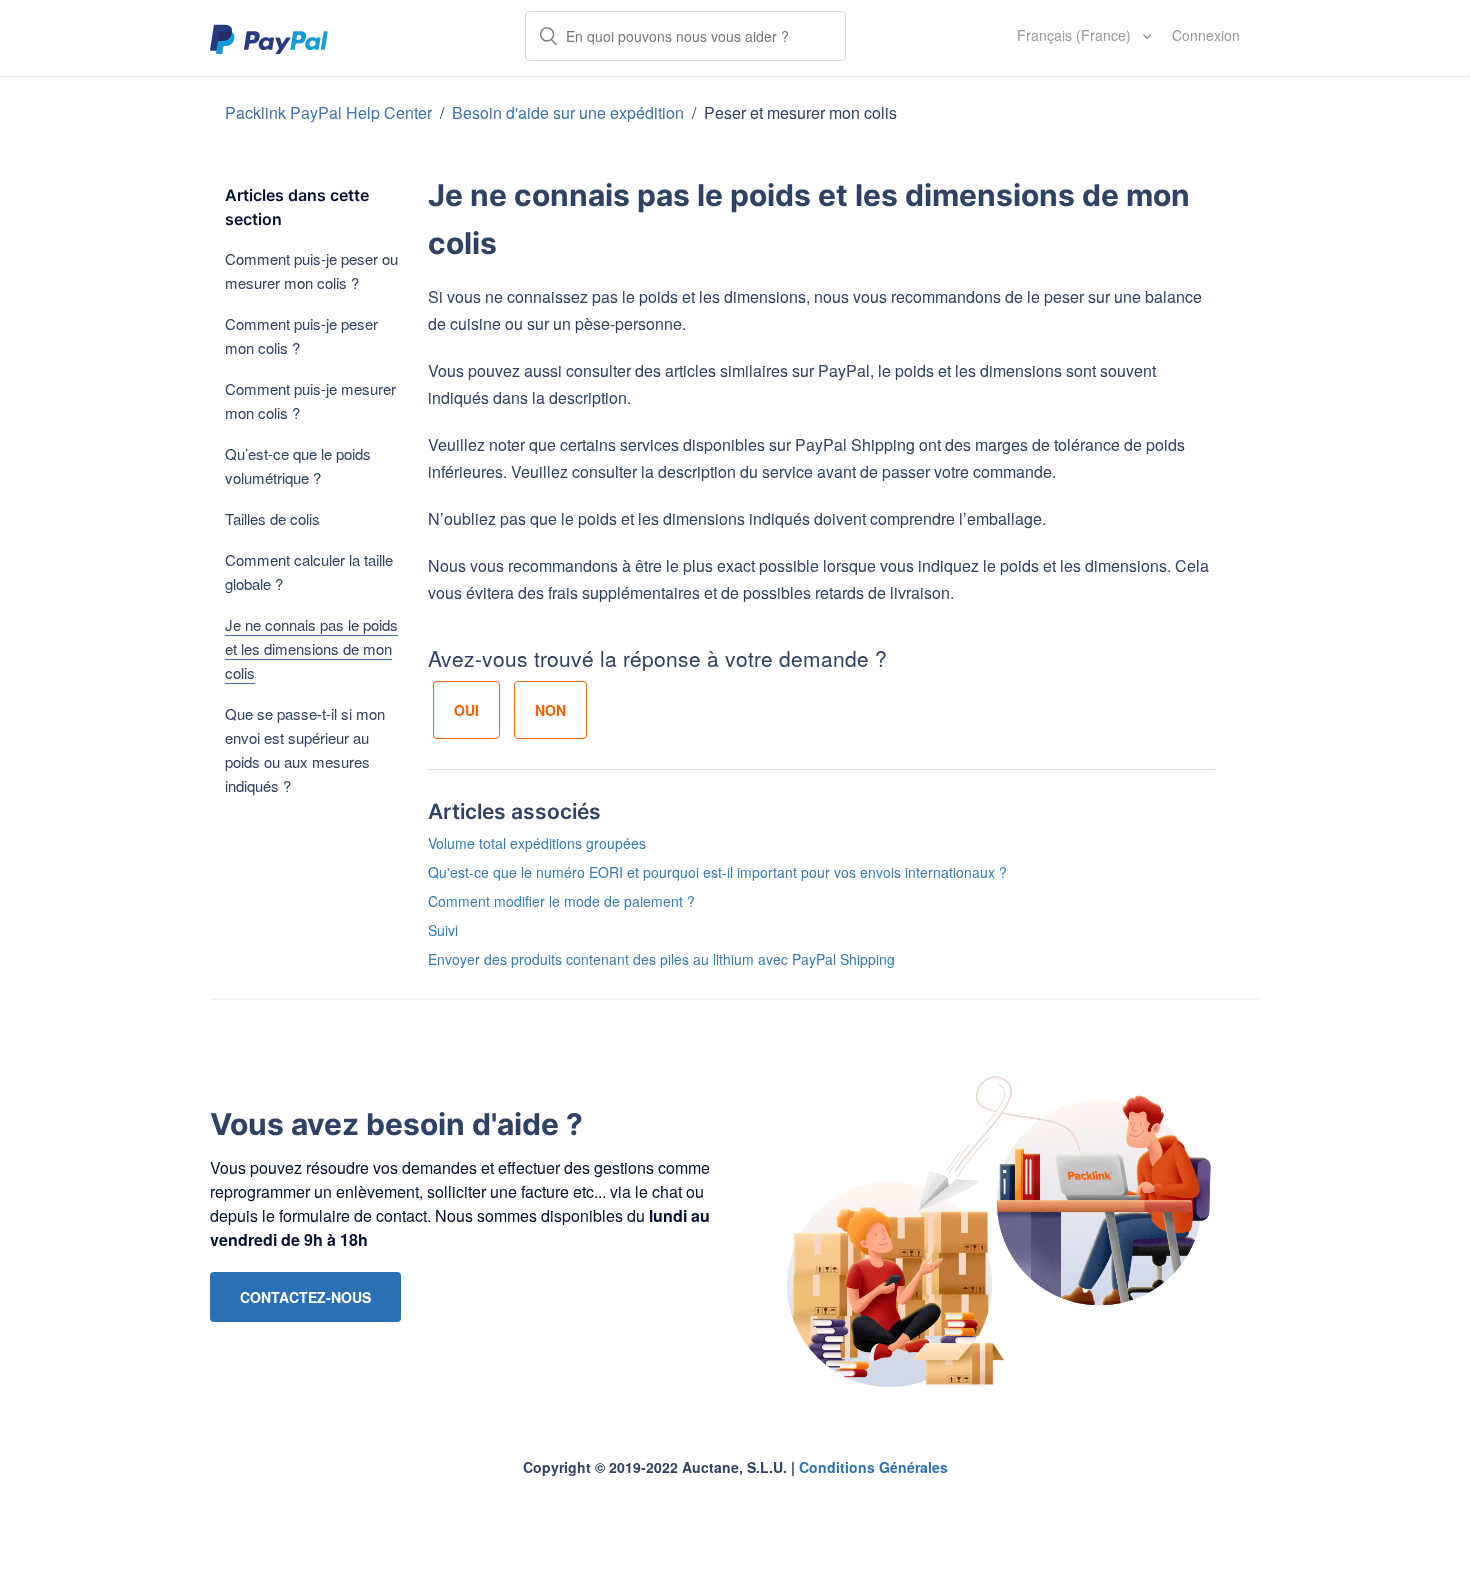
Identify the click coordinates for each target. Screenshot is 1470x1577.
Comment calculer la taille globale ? (309, 571)
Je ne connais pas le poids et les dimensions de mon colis (311, 648)
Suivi (443, 930)
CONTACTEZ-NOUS (305, 1297)
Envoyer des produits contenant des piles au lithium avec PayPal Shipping (661, 959)
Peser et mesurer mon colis (800, 112)
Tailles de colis (272, 518)
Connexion (1206, 35)
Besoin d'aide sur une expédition (568, 112)
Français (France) (1076, 35)
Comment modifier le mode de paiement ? (561, 901)
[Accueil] (269, 38)
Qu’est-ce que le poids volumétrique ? (298, 465)
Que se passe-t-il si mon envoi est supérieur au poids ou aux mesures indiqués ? (305, 749)
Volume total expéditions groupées (537, 843)
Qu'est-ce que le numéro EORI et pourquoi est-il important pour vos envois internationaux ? (717, 872)
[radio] (466, 710)
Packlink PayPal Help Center (330, 112)
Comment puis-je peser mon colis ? (301, 335)
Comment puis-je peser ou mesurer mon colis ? (311, 270)
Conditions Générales (873, 1467)
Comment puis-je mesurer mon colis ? (310, 400)
